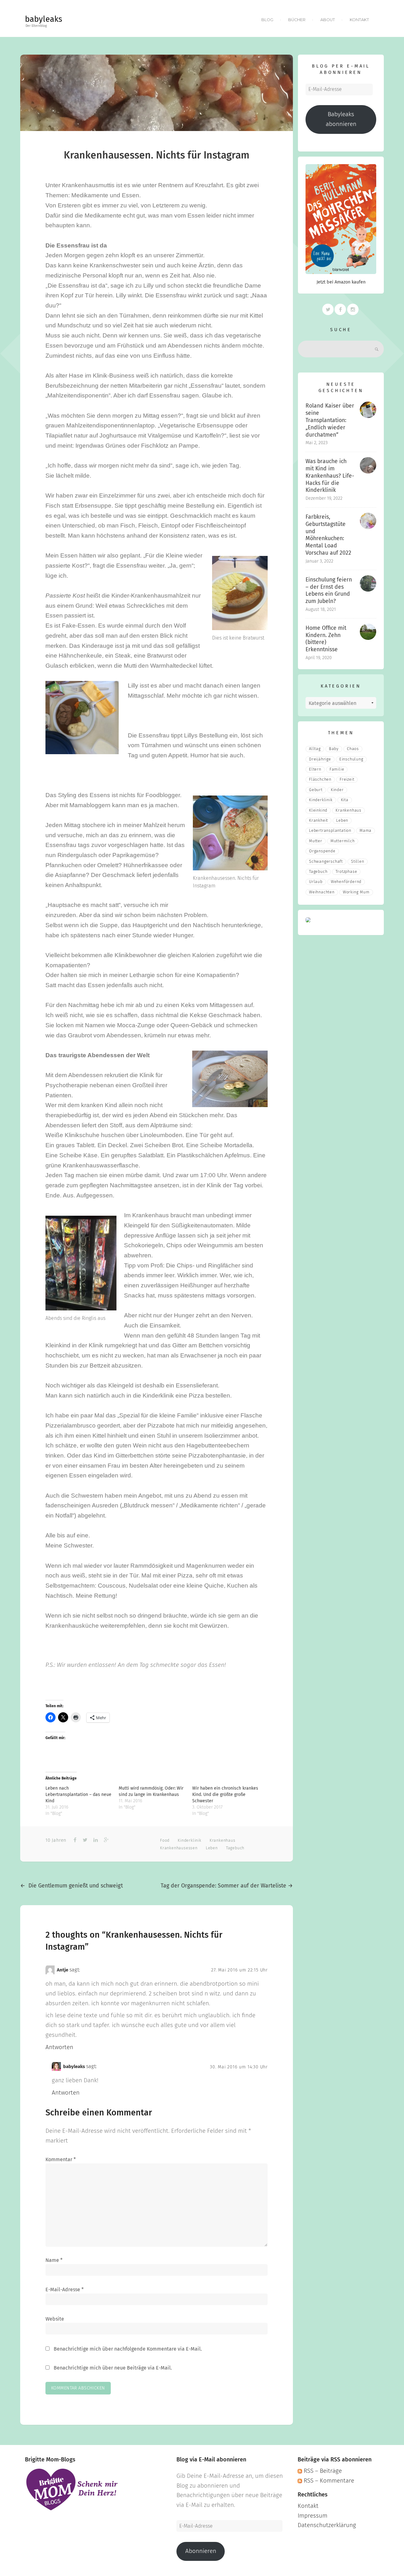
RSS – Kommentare (328, 2481)
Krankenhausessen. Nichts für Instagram (157, 156)
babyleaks (44, 20)
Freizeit (347, 780)
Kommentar (61, 2160)
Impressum (312, 2516)
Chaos (353, 749)
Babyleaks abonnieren (341, 119)
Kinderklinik (190, 1841)
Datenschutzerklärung (327, 2525)
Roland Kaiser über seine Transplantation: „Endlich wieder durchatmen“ (330, 420)
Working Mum (356, 892)
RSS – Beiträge (322, 2471)
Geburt (316, 790)
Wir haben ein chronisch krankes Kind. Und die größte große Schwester (225, 1795)
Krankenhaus (223, 1841)
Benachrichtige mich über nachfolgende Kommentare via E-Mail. (128, 2349)
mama (365, 831)
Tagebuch (235, 1848)
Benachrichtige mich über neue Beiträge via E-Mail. (113, 2368)
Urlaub (316, 882)
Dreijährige (320, 759)
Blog (267, 20)
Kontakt (359, 20)
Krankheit (318, 821)
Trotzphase (346, 872)
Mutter (316, 841)
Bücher (297, 20)
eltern (315, 769)
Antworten (59, 2047)
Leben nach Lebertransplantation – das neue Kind (78, 1795)
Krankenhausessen (179, 1848)
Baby (334, 749)
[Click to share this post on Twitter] (84, 1840)
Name (54, 2260)
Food (165, 1841)
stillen (358, 862)
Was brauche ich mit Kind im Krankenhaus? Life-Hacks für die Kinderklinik (330, 476)
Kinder (337, 790)
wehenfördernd (346, 882)
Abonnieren (201, 2551)
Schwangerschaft (326, 862)
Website (55, 2319)
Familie (337, 769)
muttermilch (343, 841)
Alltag (315, 749)
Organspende (322, 851)
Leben (212, 1848)
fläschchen (320, 780)
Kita (345, 800)
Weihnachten (322, 892)
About (328, 20)
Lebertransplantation (330, 831)
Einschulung (351, 759)
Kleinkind (318, 811)
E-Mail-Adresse (65, 2290)
